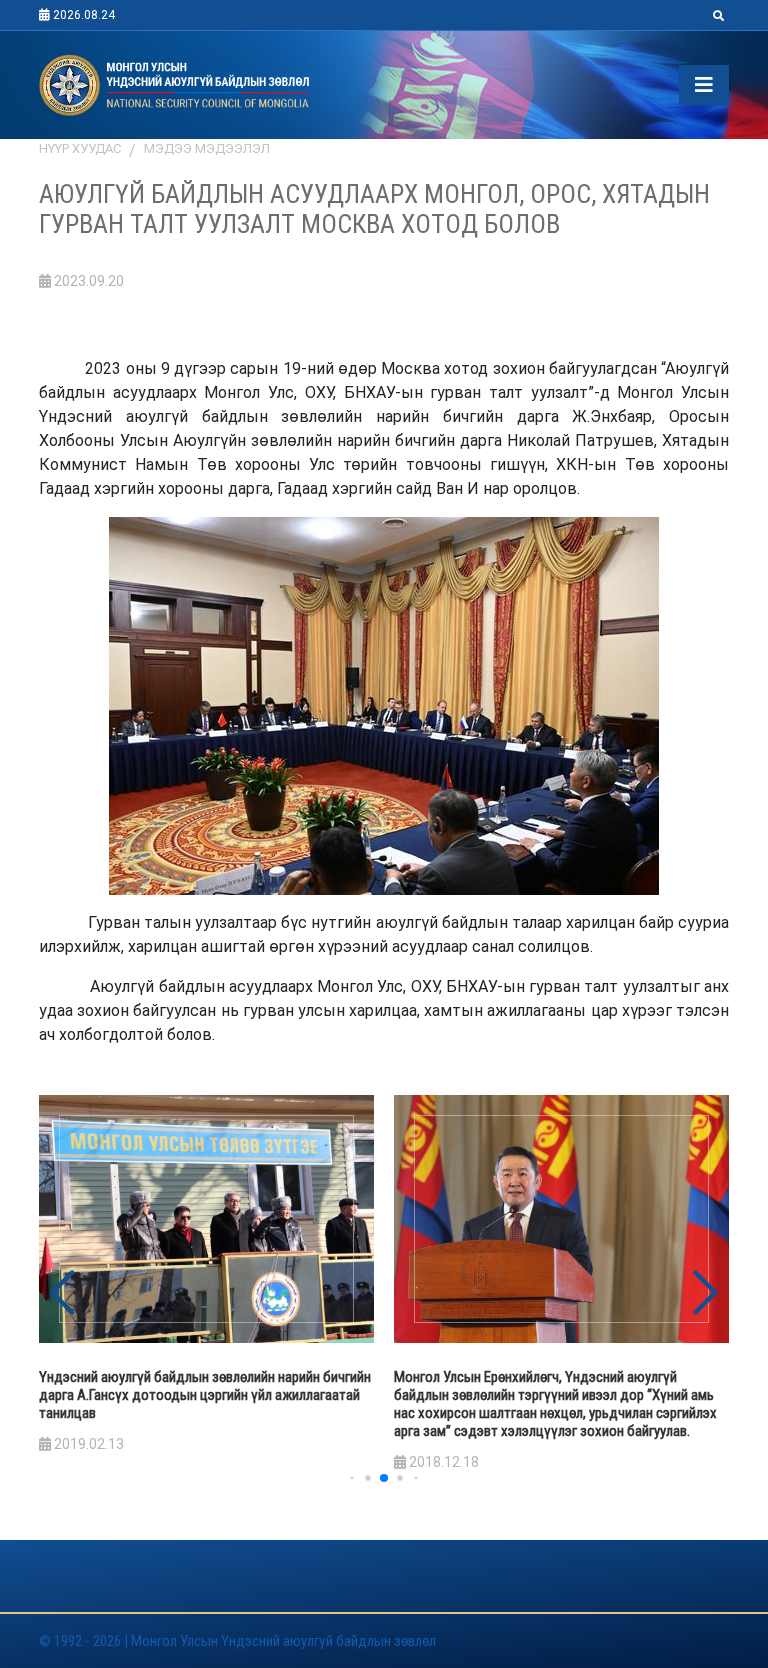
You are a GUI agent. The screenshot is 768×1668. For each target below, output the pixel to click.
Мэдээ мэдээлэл (207, 148)
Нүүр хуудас (80, 148)
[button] (705, 1293)
